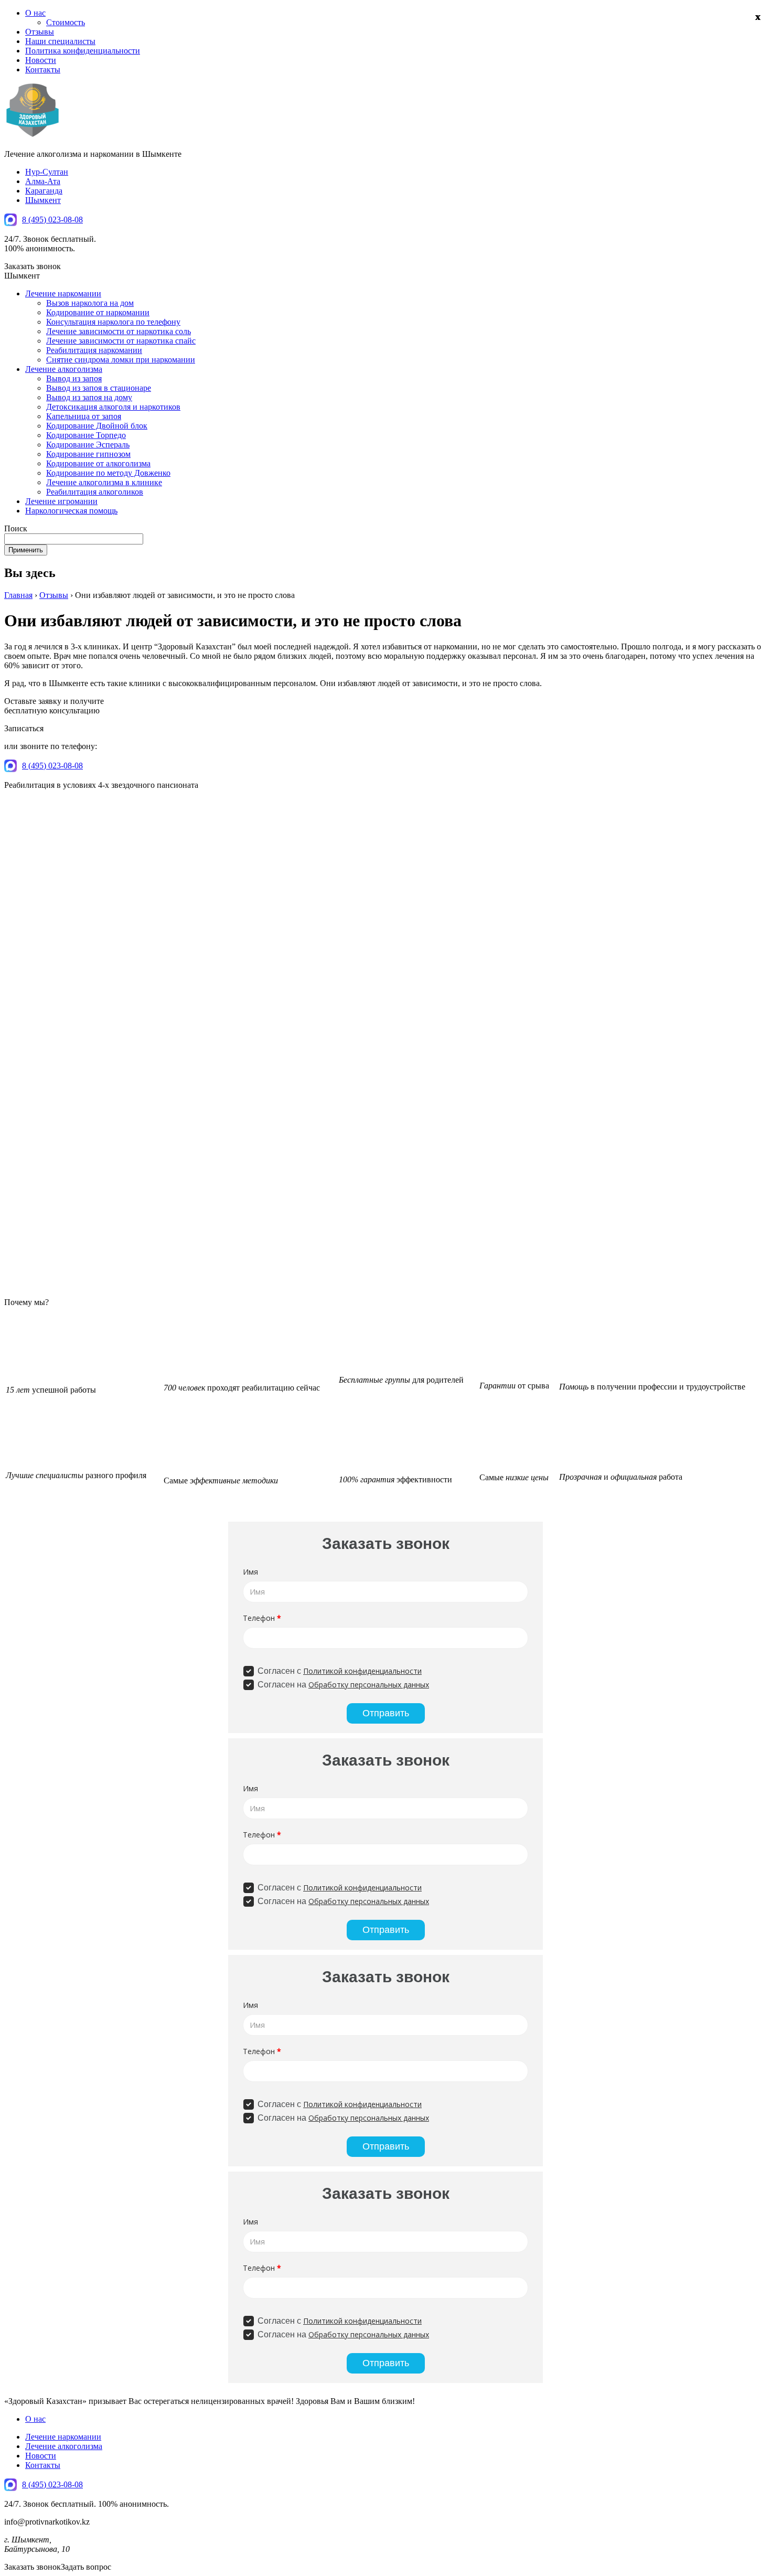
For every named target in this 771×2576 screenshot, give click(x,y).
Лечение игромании (61, 501)
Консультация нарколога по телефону (113, 322)
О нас (35, 13)
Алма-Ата (43, 181)
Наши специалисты (60, 41)
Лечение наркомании (63, 293)
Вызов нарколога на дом (90, 303)
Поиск (16, 528)
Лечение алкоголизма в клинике (104, 482)
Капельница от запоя (84, 416)
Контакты (43, 70)
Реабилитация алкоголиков (95, 492)
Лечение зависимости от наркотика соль (119, 331)
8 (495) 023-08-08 (52, 220)
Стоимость (66, 22)
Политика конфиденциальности (83, 51)
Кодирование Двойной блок (97, 426)
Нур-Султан (47, 172)
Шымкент (43, 200)
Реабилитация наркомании (94, 350)
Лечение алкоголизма (64, 369)
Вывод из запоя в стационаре (99, 388)
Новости (41, 60)
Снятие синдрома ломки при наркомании (121, 360)
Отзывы (40, 32)
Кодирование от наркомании (98, 312)
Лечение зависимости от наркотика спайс (121, 341)
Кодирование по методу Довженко (108, 473)
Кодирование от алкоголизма (98, 463)
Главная (18, 595)
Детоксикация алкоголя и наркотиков (113, 407)
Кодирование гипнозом (88, 454)
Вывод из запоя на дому (89, 397)
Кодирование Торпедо (86, 435)
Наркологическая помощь (71, 511)
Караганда (44, 191)
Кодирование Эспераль (88, 445)
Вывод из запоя (74, 378)
